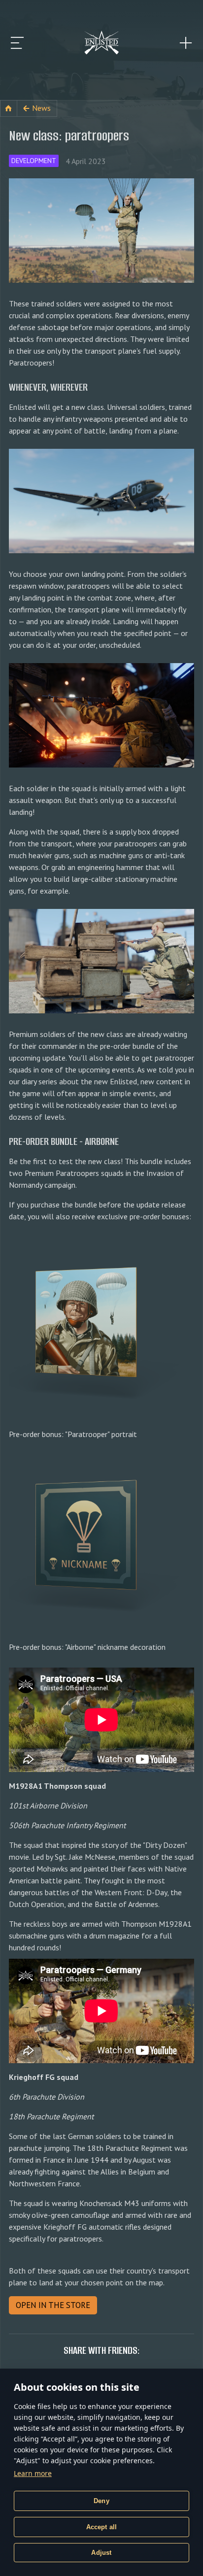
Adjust (101, 2553)
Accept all (102, 2527)
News (41, 108)
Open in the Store (53, 2305)
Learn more (33, 2473)
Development (34, 161)
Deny (101, 2501)
